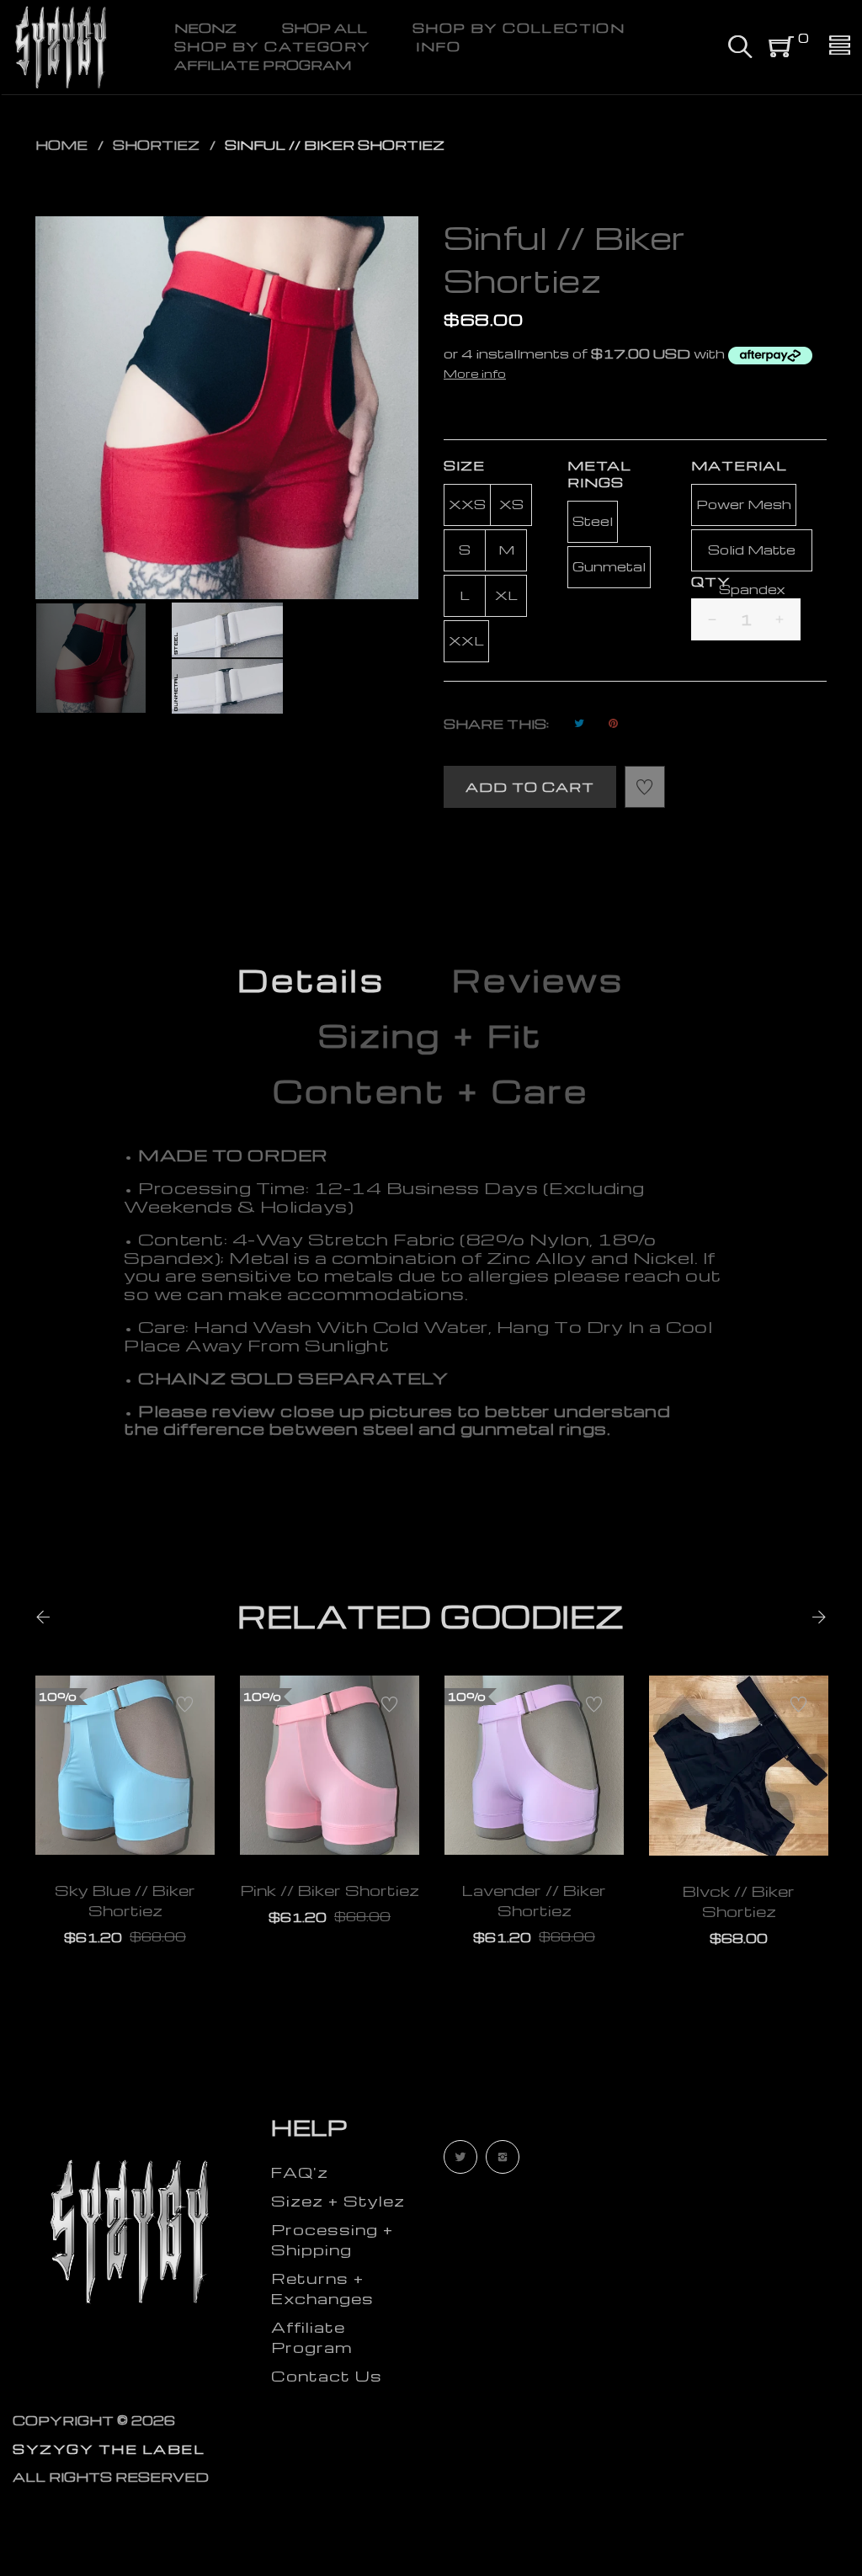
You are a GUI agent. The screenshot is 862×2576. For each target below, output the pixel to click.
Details (311, 980)
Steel (593, 521)
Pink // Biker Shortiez (330, 1890)
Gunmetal (609, 566)
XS (511, 504)
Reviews (538, 980)
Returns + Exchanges (322, 2288)
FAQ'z (300, 2172)
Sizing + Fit (431, 1035)
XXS (467, 504)
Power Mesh (744, 504)
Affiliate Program (311, 2337)
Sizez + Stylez (338, 2200)
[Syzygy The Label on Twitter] (460, 2157)
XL (506, 595)
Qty (711, 582)
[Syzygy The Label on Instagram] (503, 2157)
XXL (466, 640)
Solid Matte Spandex (752, 556)
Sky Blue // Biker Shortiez (125, 1900)
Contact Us (327, 2375)
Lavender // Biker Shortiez (534, 1900)
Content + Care (431, 1091)
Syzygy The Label (109, 2449)
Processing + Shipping (332, 2239)
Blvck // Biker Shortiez (739, 1901)
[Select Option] (79, 1815)
